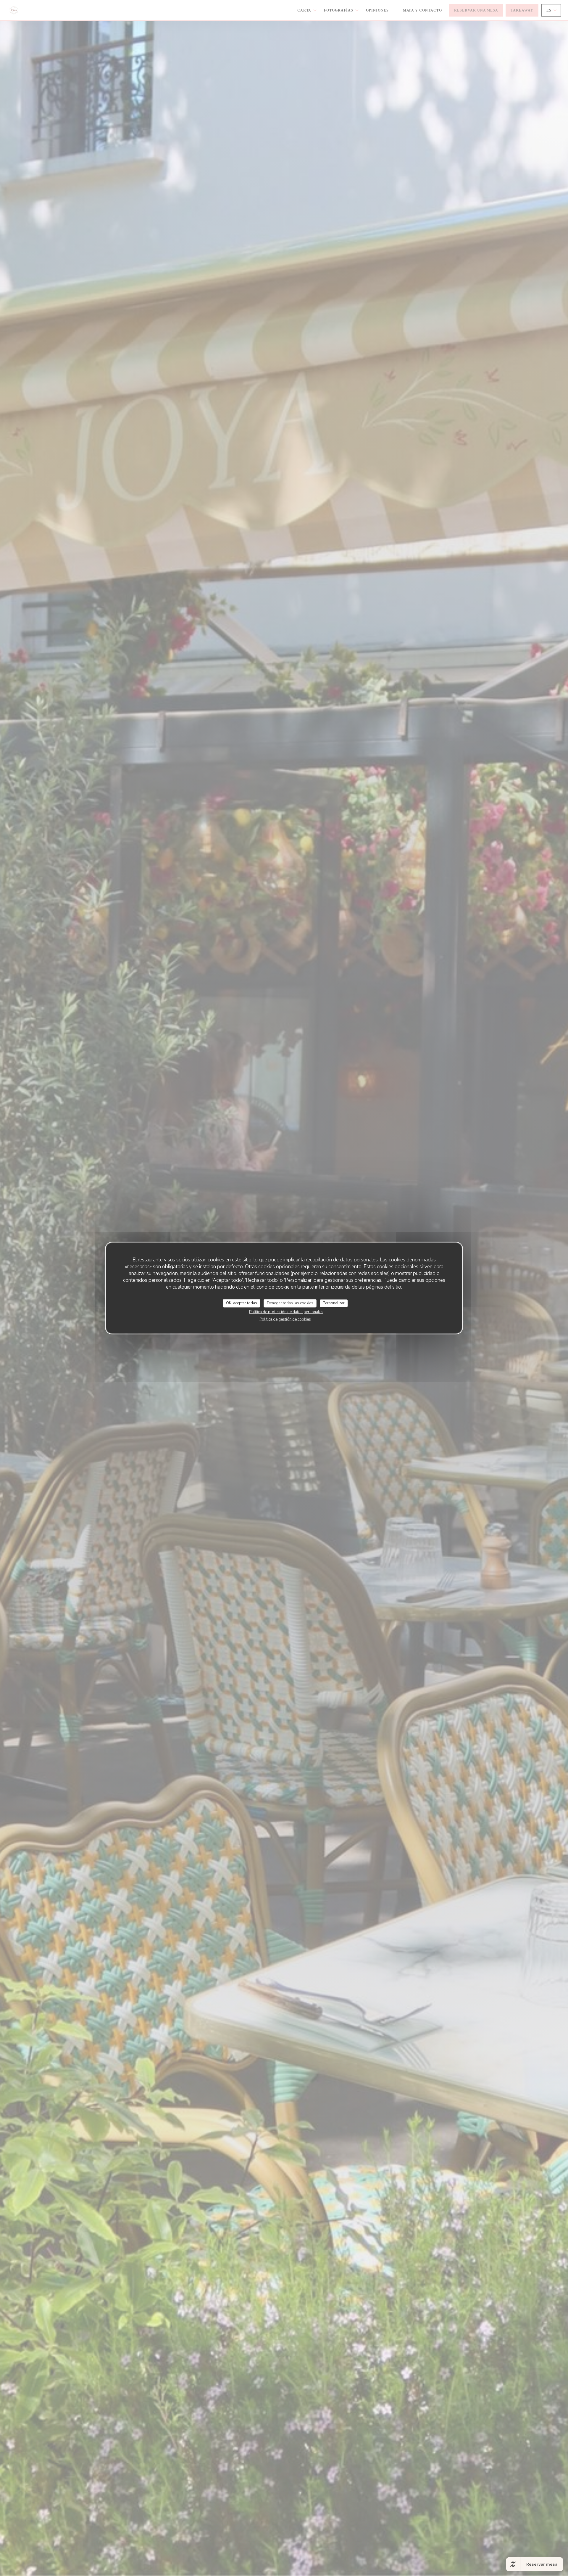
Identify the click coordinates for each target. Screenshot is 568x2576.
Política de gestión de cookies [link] (285, 1319)
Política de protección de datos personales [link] (286, 1312)
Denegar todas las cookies (290, 1303)
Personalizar (334, 1303)
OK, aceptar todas (242, 1303)
